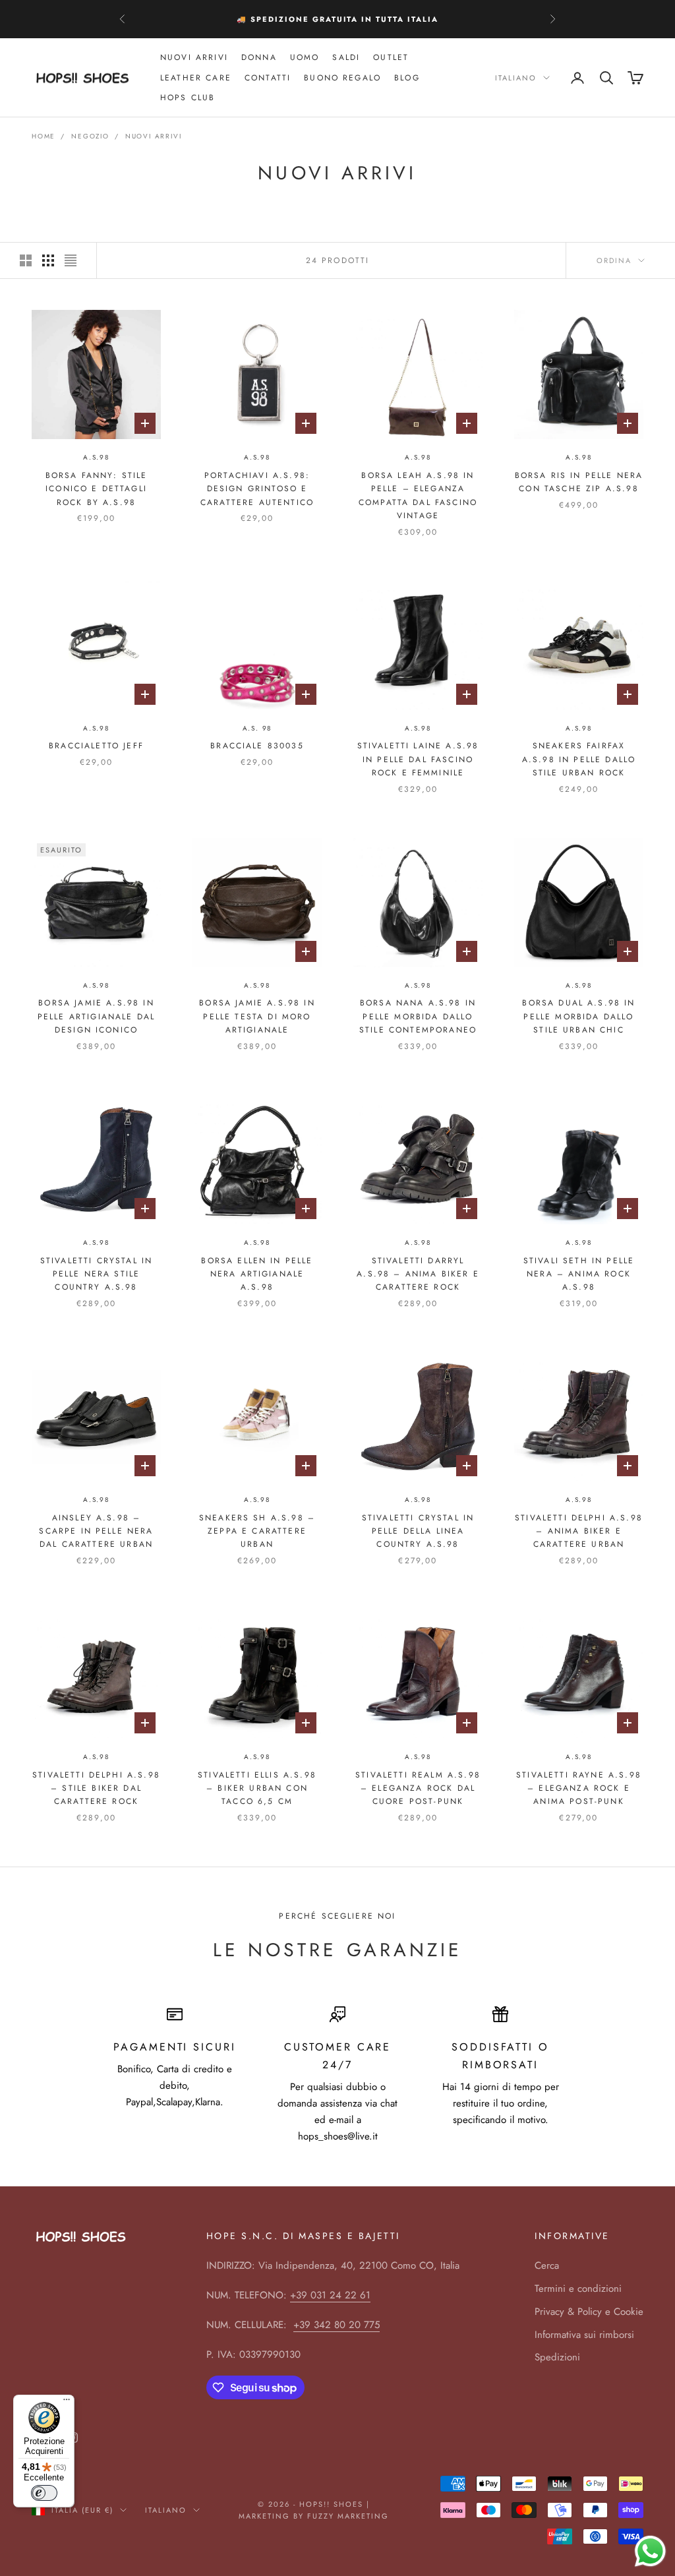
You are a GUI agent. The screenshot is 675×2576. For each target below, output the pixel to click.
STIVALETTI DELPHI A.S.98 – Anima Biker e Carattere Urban (579, 1531)
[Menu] (67, 2403)
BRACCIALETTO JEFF (96, 746)
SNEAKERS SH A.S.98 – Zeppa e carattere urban (257, 1531)
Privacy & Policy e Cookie (589, 2312)
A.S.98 (96, 457)
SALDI (346, 57)
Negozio (90, 136)
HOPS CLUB (188, 98)
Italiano (516, 78)
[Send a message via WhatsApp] (650, 2551)
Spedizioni (557, 2357)
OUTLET (391, 57)
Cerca (547, 2265)
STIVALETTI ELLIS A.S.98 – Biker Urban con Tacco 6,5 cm (257, 1788)
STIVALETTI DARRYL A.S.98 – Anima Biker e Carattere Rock (418, 1274)
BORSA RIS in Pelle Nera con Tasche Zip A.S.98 (579, 482)
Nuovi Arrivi (154, 136)
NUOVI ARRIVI (194, 57)
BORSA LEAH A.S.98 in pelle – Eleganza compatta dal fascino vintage (418, 495)
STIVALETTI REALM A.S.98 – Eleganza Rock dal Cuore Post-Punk (418, 1788)
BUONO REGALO (342, 78)
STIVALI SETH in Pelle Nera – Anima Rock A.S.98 (579, 1274)
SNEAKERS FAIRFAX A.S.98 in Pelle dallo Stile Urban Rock (579, 759)
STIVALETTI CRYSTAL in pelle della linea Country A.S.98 (418, 1531)
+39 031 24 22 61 (330, 2295)
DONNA (259, 57)
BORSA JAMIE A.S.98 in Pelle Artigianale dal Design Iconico (96, 1016)
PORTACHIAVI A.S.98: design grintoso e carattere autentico (257, 489)
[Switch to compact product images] (71, 260)
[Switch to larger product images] (26, 260)
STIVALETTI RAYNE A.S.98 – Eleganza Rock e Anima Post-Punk (579, 1788)
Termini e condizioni (578, 2289)
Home (44, 136)
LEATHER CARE (196, 78)
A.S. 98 (257, 728)
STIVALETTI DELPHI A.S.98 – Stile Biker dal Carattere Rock (96, 1788)
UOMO (305, 57)
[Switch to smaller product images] (48, 260)
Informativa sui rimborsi (584, 2335)
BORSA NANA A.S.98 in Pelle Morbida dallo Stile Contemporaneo (418, 1016)
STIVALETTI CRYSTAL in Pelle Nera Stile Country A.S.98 (96, 1274)
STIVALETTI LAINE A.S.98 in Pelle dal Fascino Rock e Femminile (418, 759)
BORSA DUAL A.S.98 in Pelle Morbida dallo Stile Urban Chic (578, 1016)
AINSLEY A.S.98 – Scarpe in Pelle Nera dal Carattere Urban (96, 1531)
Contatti (268, 78)
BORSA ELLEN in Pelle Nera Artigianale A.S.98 (257, 1274)
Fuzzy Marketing (348, 2516)
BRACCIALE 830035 (257, 746)
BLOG (407, 78)
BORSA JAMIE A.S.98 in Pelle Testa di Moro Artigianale (257, 1016)
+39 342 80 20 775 (337, 2325)
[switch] (44, 2493)
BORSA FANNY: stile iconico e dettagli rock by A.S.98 (97, 489)
